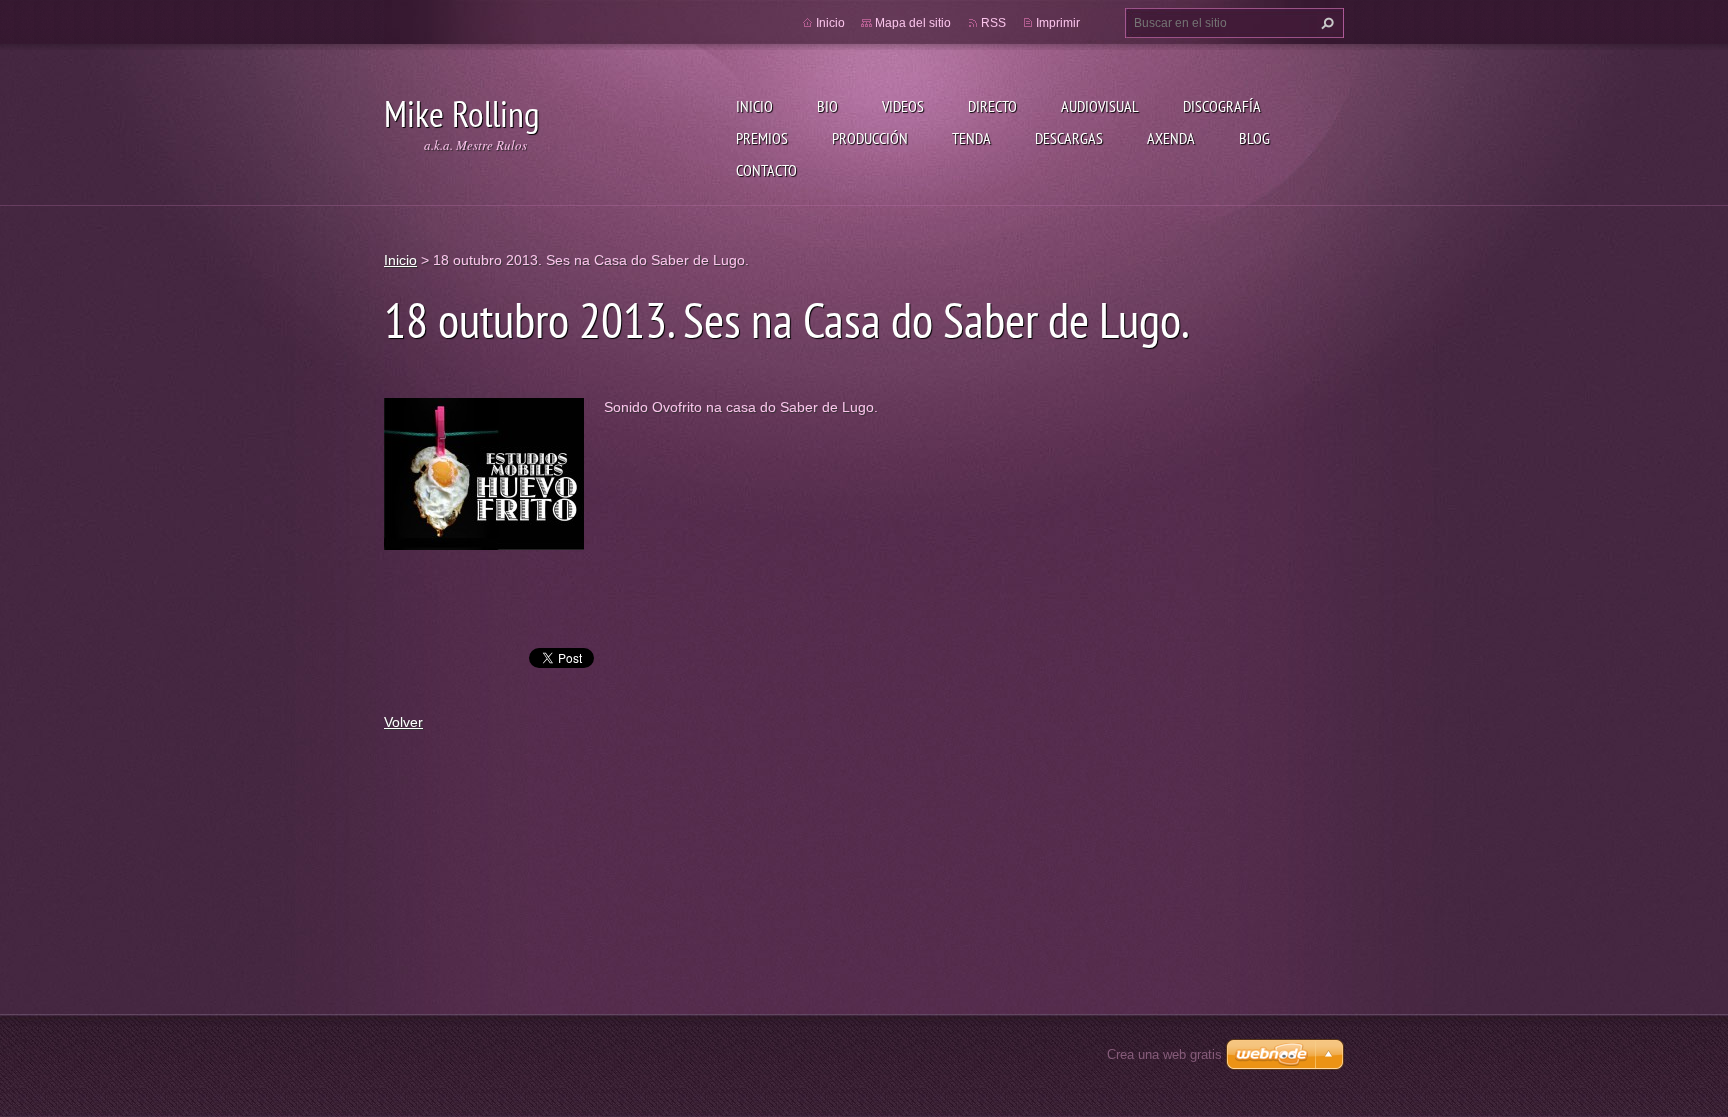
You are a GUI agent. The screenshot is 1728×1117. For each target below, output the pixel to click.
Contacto (766, 170)
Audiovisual (1100, 106)
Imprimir (1058, 23)
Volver (403, 722)
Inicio (754, 106)
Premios (762, 138)
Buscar (1325, 23)
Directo (992, 106)
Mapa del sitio (913, 23)
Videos (903, 106)
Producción (870, 138)
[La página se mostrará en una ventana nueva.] (484, 472)
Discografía (1222, 106)
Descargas (1069, 138)
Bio (827, 106)
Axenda (1171, 138)
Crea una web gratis (1164, 1054)
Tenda (971, 138)
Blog (1254, 138)
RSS (993, 23)
